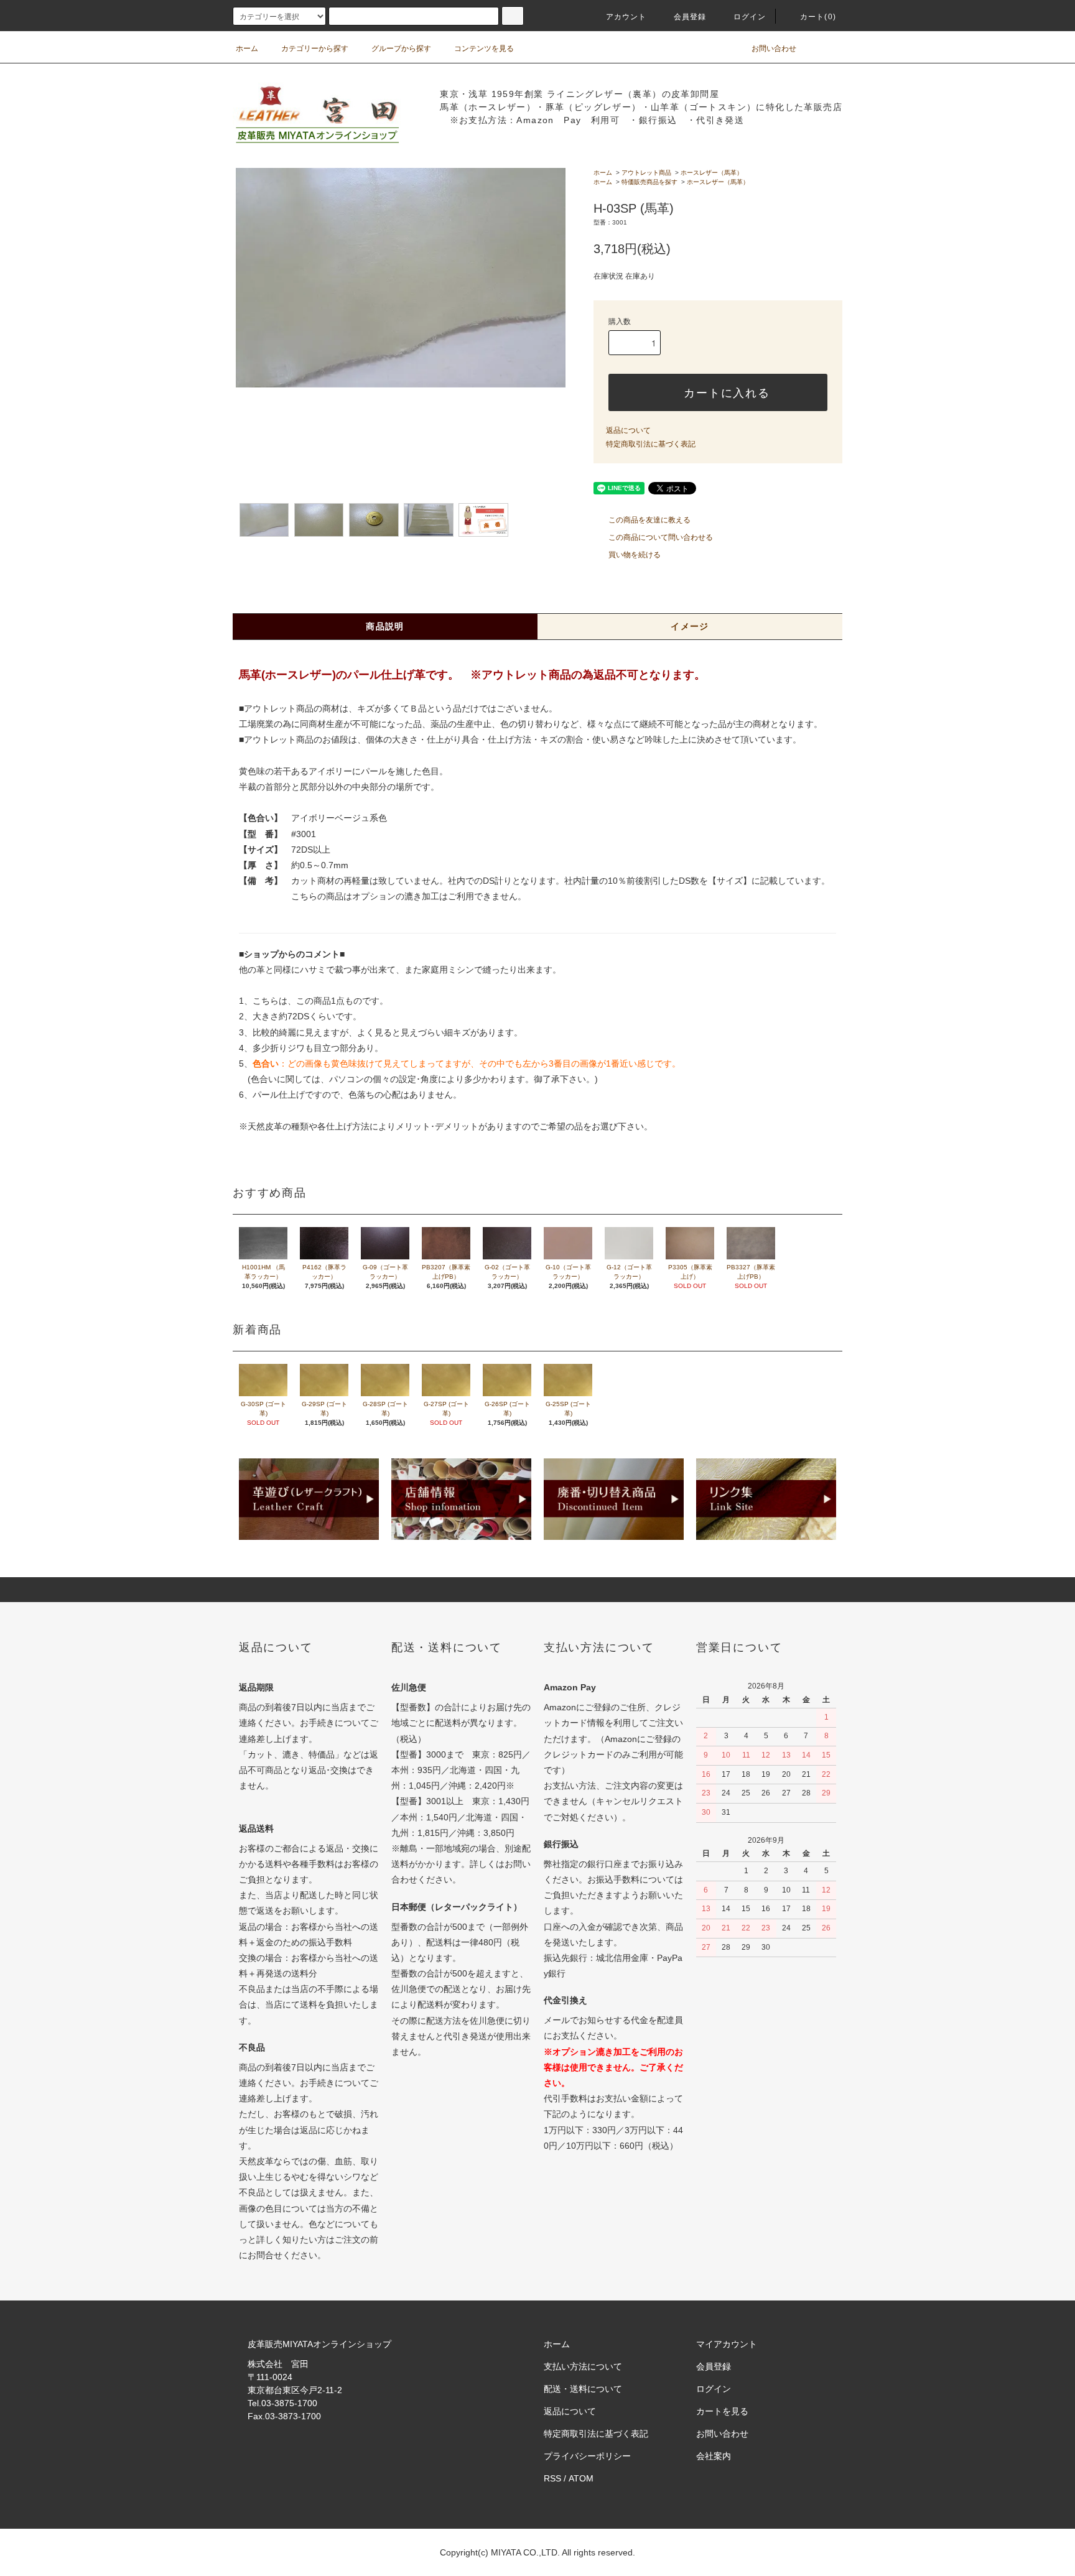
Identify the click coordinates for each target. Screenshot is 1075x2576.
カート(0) (818, 17)
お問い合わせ (774, 49)
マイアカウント (727, 2344)
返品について (628, 430)
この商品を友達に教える (649, 520)
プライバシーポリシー (587, 2456)
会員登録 (690, 17)
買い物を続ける (635, 555)
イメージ (690, 626)
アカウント (626, 17)
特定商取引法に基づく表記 (651, 444)
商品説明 (385, 626)
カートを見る (722, 2411)
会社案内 (714, 2456)
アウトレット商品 (646, 173)
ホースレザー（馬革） (712, 173)
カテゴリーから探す (315, 49)
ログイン (750, 17)
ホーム (247, 49)
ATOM (581, 2478)
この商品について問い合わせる (661, 537)
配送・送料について (583, 2389)
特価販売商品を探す (649, 182)
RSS (552, 2478)
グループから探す (401, 49)
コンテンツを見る (484, 49)
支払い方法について (583, 2366)
